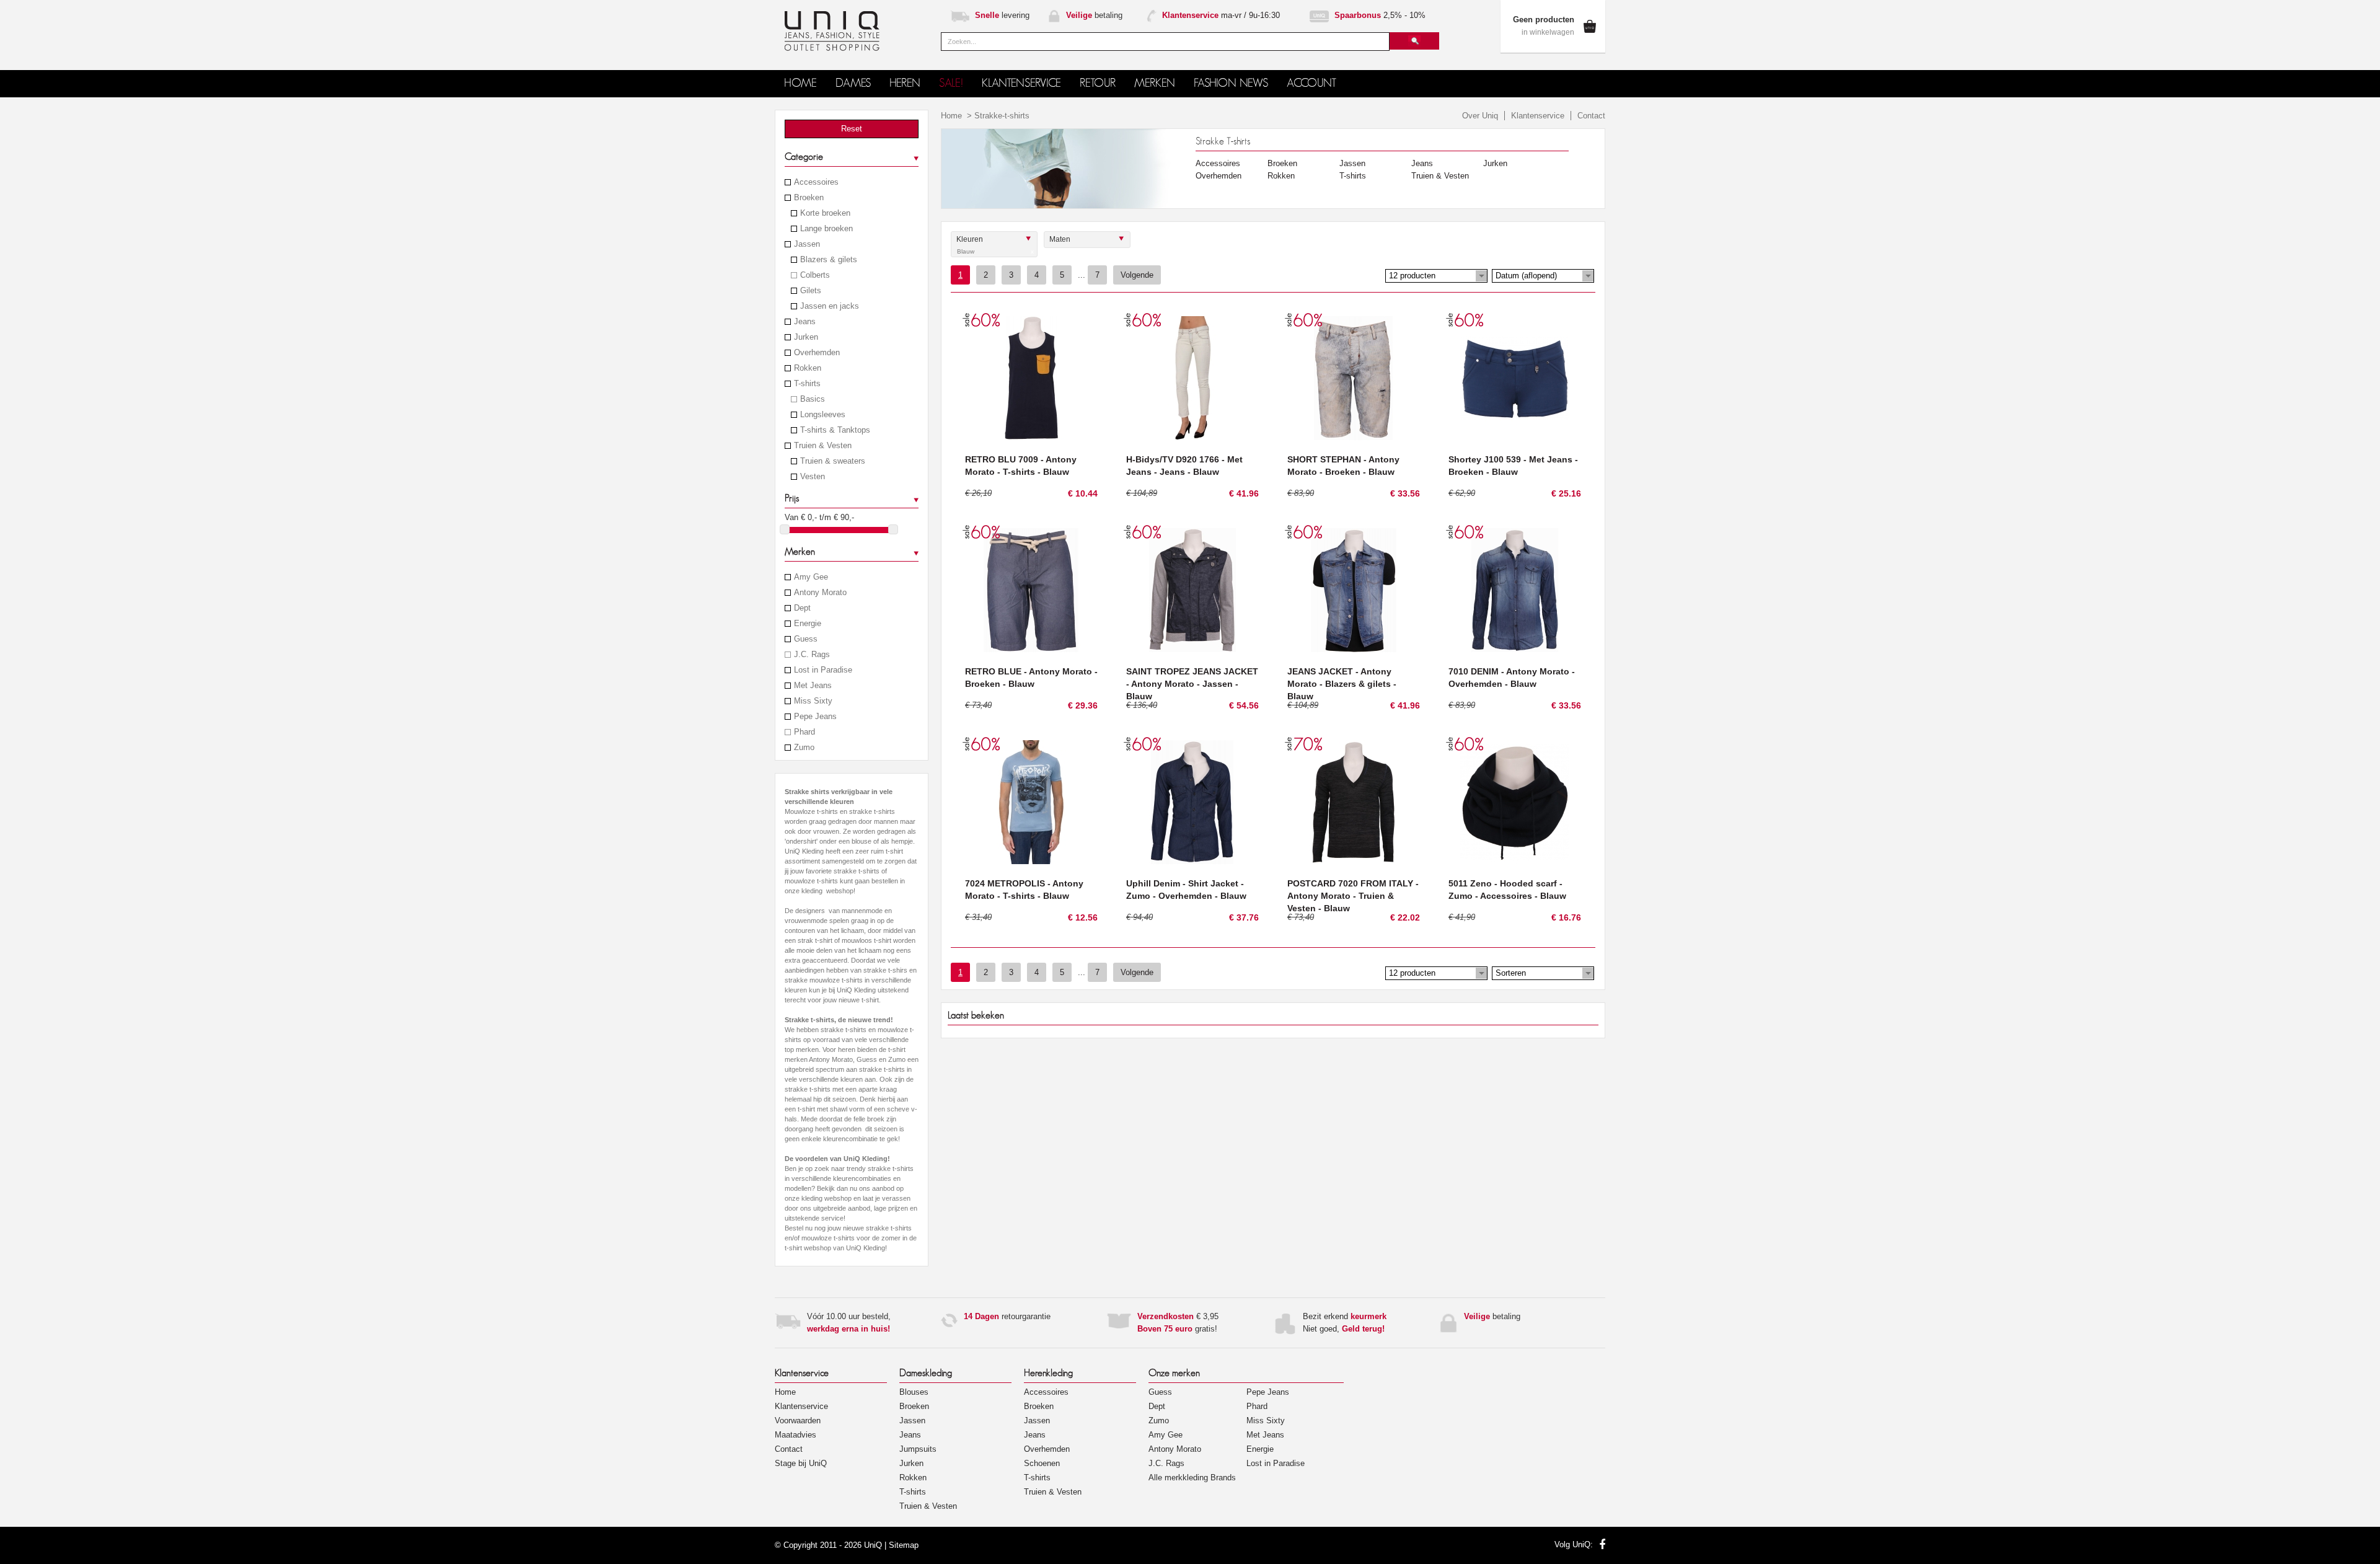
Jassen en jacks (830, 306)
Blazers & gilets (829, 260)
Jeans (805, 322)
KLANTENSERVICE (1021, 83)
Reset (852, 129)
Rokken (808, 368)
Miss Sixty (813, 701)
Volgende (1137, 275)
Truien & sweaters (833, 461)
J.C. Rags (812, 655)
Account (1311, 83)
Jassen (807, 244)
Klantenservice (1538, 116)
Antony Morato (820, 593)
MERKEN (1155, 83)
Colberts (815, 275)
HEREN (905, 83)
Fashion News (1231, 83)
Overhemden (817, 353)
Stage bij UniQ (801, 1463)
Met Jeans (813, 686)
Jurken (806, 337)
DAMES (853, 83)
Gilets (811, 291)
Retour (1098, 83)
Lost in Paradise (823, 670)
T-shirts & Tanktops (835, 430)
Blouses (914, 1392)
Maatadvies (796, 1435)
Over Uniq (1480, 116)
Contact (1591, 116)
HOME (800, 83)
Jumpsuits (918, 1449)
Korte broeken (825, 213)
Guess (806, 639)
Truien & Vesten (823, 446)
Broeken (809, 198)
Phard (804, 732)
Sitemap (904, 1545)
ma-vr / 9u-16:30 (1221, 15)
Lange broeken (826, 229)
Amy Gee (811, 577)
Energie (808, 624)
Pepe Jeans (815, 717)
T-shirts (807, 384)
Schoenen (1042, 1463)
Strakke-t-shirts (1002, 116)
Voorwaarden (798, 1420)
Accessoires (816, 182)
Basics (813, 399)
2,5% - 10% (1380, 15)
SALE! (951, 83)
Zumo (804, 748)
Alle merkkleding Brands (1192, 1478)
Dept (802, 608)
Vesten (813, 477)
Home (951, 116)
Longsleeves (823, 415)
